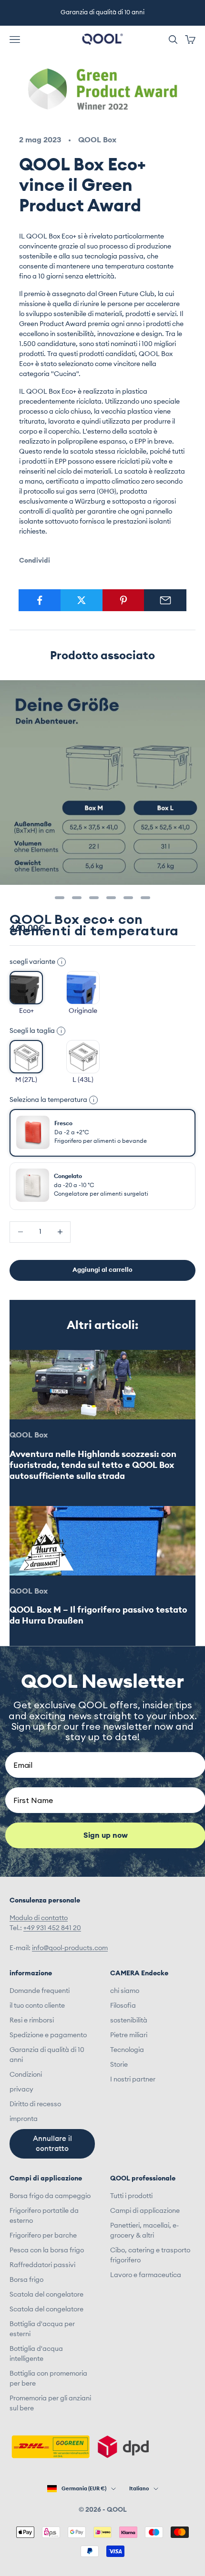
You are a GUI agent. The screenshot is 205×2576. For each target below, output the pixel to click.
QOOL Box (97, 140)
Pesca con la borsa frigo (47, 2250)
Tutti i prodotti (131, 2196)
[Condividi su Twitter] (82, 600)
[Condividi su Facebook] (40, 600)
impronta (24, 2119)
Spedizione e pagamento (48, 2035)
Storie (119, 2065)
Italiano (139, 2489)
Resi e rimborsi (32, 2021)
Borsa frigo (26, 2280)
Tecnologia (127, 2050)
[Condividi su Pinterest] (124, 600)
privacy (21, 2090)
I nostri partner (133, 2080)
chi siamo (125, 1991)
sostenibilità (129, 2021)
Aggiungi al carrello (102, 1270)
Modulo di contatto (39, 1918)
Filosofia (123, 2006)
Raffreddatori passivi (42, 2265)
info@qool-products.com (70, 1948)
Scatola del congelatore (46, 2295)
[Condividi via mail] (165, 600)
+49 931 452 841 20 (52, 1928)
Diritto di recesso (35, 2104)
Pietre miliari (129, 2035)
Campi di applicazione (145, 2211)
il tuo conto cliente (37, 2006)
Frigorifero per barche (43, 2236)
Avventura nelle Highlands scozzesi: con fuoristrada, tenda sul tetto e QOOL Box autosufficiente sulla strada (93, 1465)
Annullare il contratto (52, 2144)
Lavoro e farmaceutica (146, 2275)
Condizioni (26, 2075)
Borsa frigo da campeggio (50, 2196)
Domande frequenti (40, 1991)
